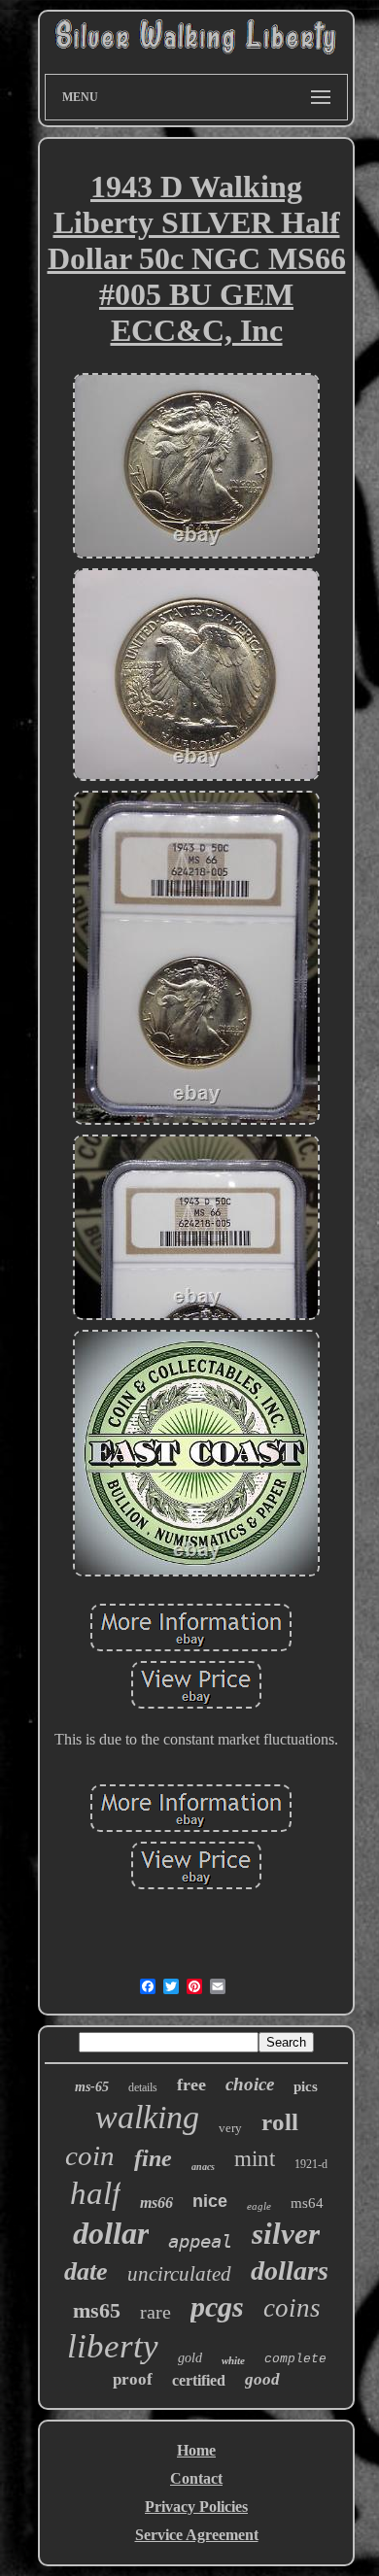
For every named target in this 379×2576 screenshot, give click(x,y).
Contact (196, 2478)
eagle (259, 2206)
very (230, 2128)
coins (292, 2308)
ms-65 (92, 2087)
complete (295, 2359)
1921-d (311, 2164)
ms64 (307, 2203)
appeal (200, 2241)
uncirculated (179, 2274)
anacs (203, 2167)
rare (155, 2312)
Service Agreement (197, 2535)
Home (196, 2450)
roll (280, 2122)
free (191, 2085)
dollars (290, 2271)
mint (255, 2159)
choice (250, 2084)
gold (190, 2358)
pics (306, 2086)
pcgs (217, 2306)
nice (210, 2201)
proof (133, 2379)
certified (199, 2380)
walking (147, 2117)
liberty (113, 2346)
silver (286, 2234)
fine (153, 2158)
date (86, 2271)
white (233, 2360)
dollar (111, 2233)
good (262, 2379)
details (143, 2087)
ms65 (97, 2310)
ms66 (156, 2203)
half (95, 2193)
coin (90, 2155)
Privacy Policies (196, 2507)
